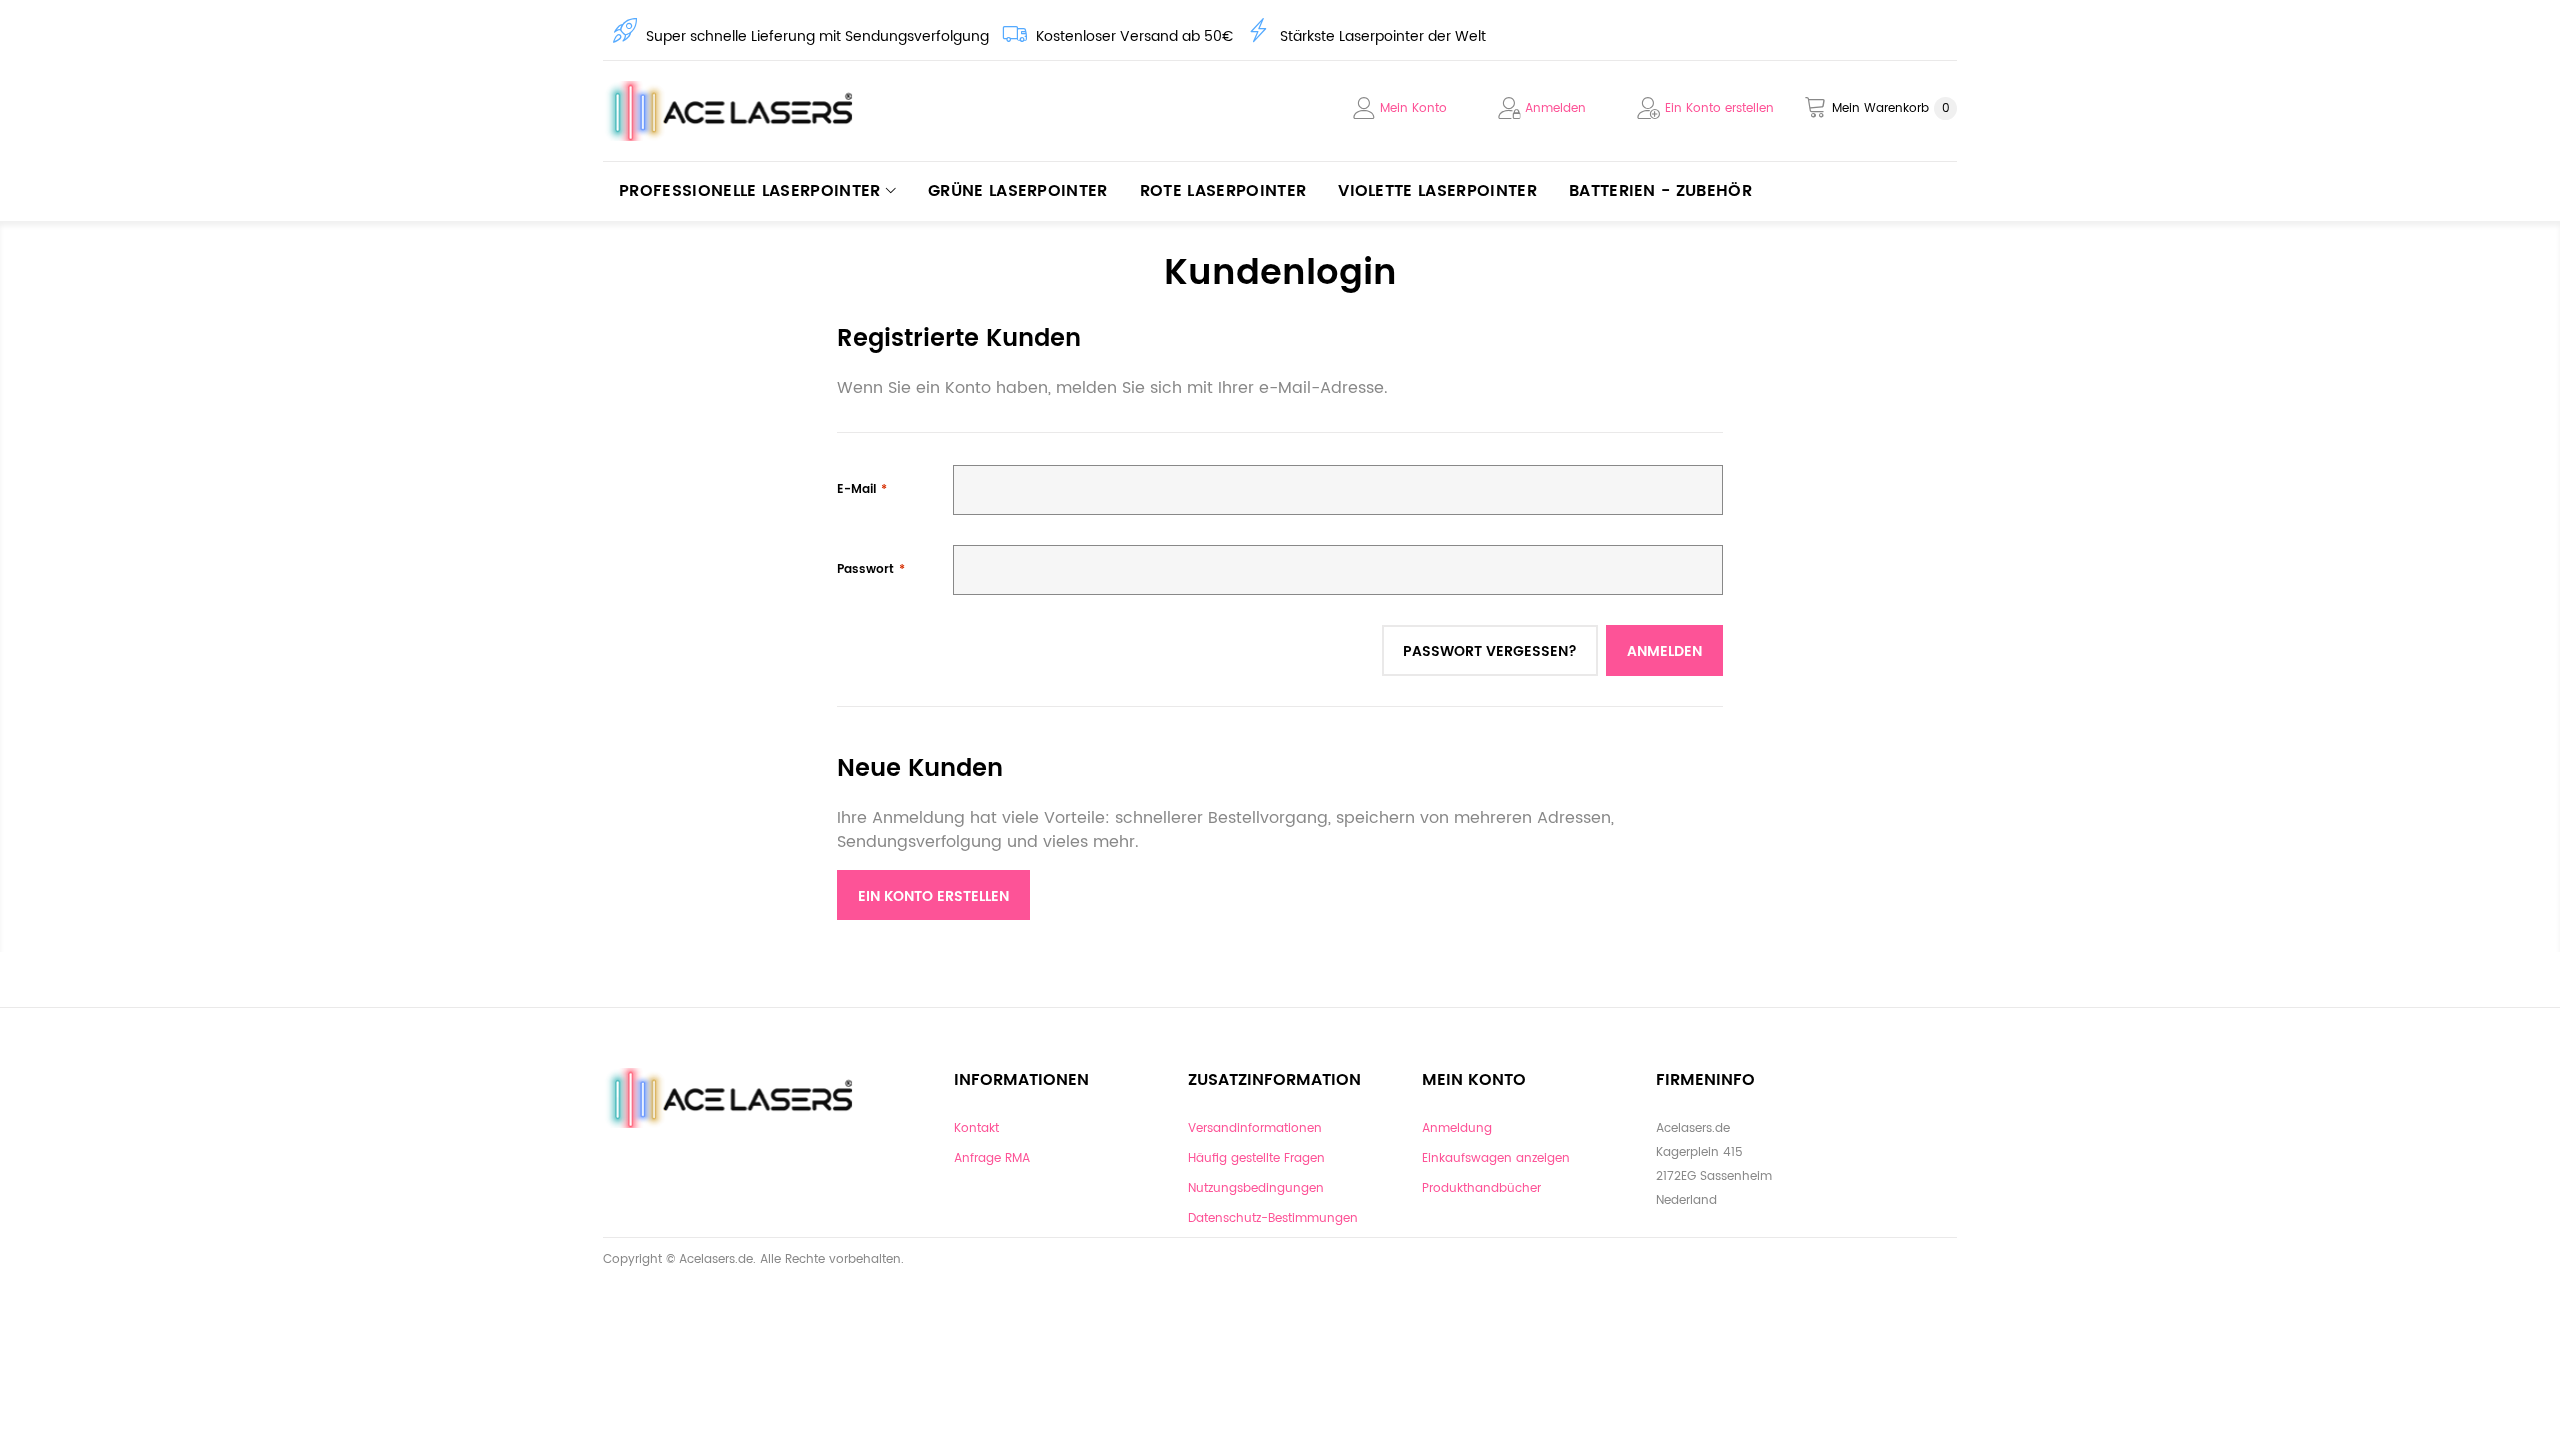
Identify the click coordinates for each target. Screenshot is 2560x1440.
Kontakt (976, 1128)
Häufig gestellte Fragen (1256, 1158)
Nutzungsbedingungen (1256, 1188)
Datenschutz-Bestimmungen (1273, 1218)
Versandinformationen (1255, 1128)
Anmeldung (1457, 1128)
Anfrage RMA (992, 1158)
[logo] (735, 111)
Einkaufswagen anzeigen (1496, 1158)
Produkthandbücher (1481, 1188)
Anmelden (1555, 108)
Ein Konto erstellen (1719, 108)
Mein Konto (1413, 108)
